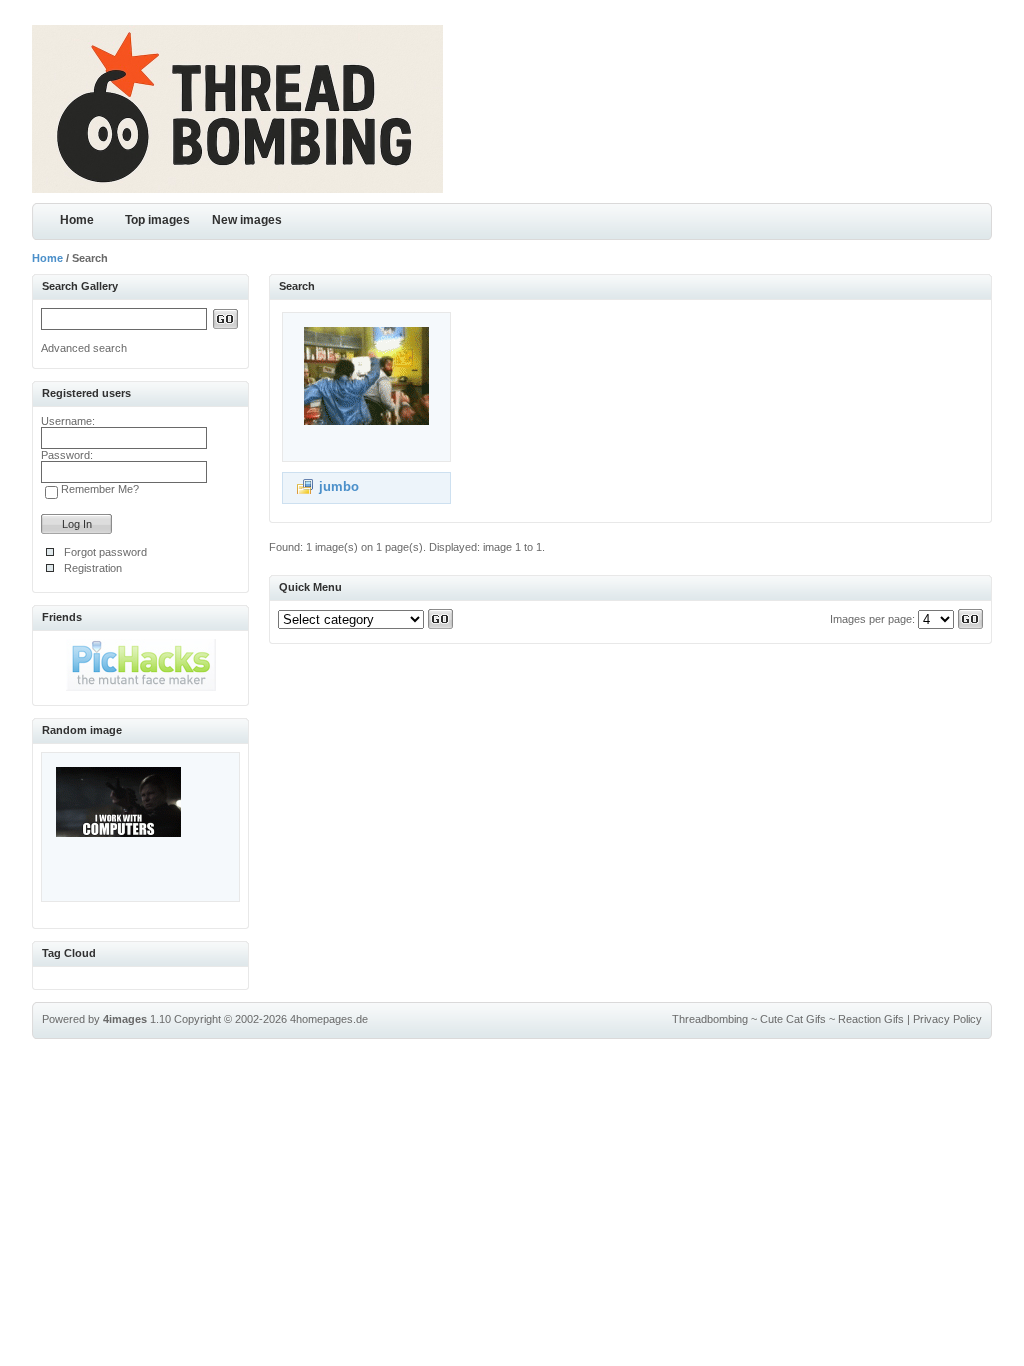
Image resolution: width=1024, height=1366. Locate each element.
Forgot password (105, 552)
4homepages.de (329, 1019)
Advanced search (84, 348)
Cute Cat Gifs (793, 1019)
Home (77, 220)
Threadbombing (710, 1019)
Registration (93, 568)
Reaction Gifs (871, 1019)
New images (247, 220)
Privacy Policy (947, 1019)
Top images (157, 220)
